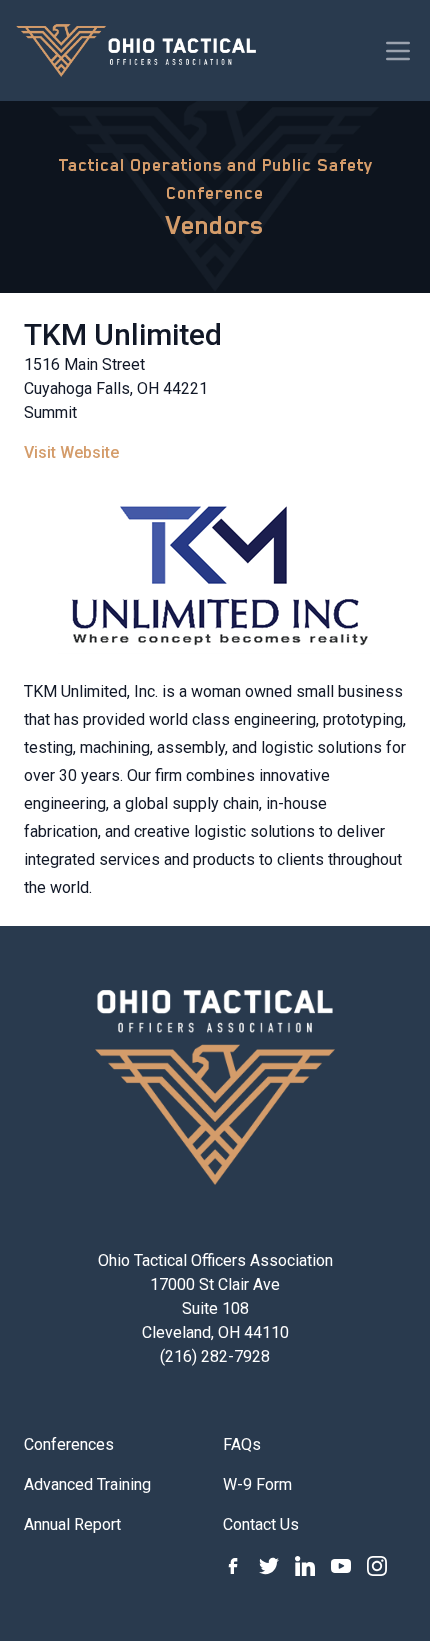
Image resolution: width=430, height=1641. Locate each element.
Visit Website (71, 452)
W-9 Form (257, 1484)
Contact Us (261, 1524)
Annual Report (72, 1524)
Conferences (69, 1444)
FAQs (242, 1444)
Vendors (215, 225)
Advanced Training (87, 1484)
